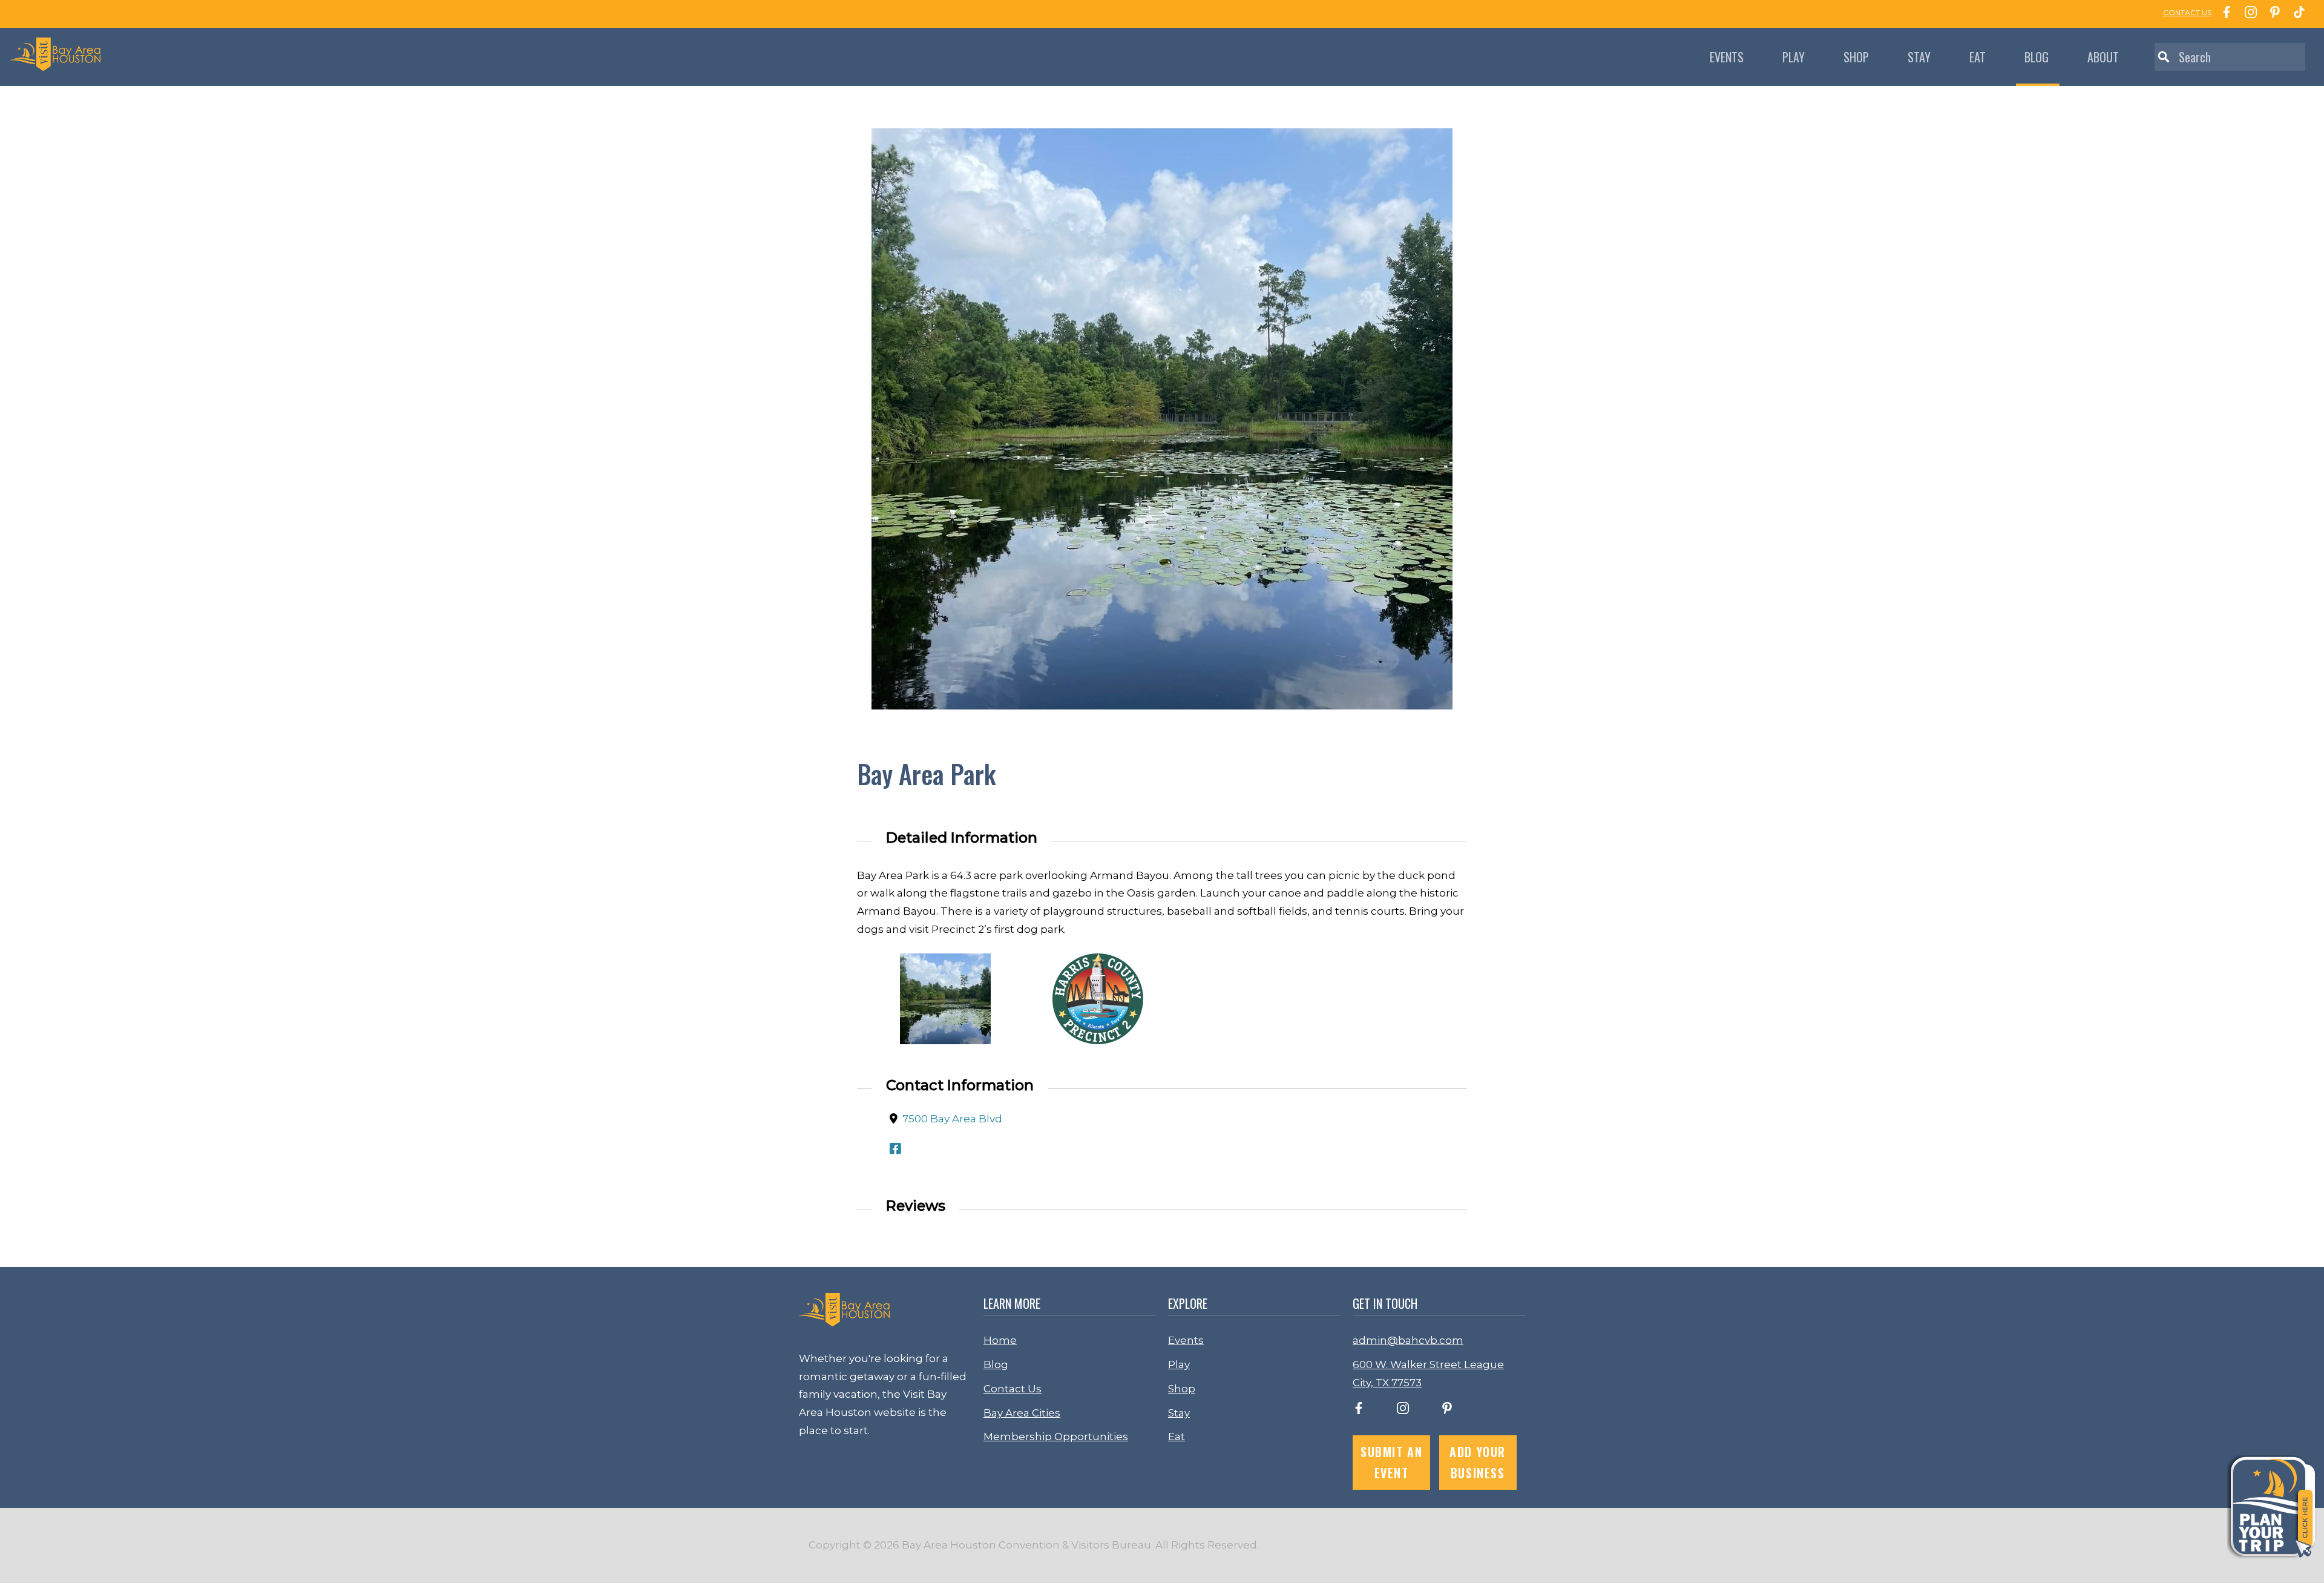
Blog (2037, 57)
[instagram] (1403, 1410)
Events (1727, 57)
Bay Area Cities (1022, 1413)
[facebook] (1359, 1410)
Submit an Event (1391, 1462)
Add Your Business (1478, 1462)
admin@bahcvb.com (1408, 1340)
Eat (1978, 57)
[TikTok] (2296, 14)
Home (1000, 1340)
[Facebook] (2224, 14)
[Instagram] (2248, 14)
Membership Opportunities (1056, 1437)
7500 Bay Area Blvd (952, 1119)
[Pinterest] (2272, 14)
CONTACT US (2187, 12)
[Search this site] (2230, 57)
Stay (1919, 57)
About (2103, 57)
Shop (1856, 57)
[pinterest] (1447, 1410)
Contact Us (1013, 1389)
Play (1794, 57)
